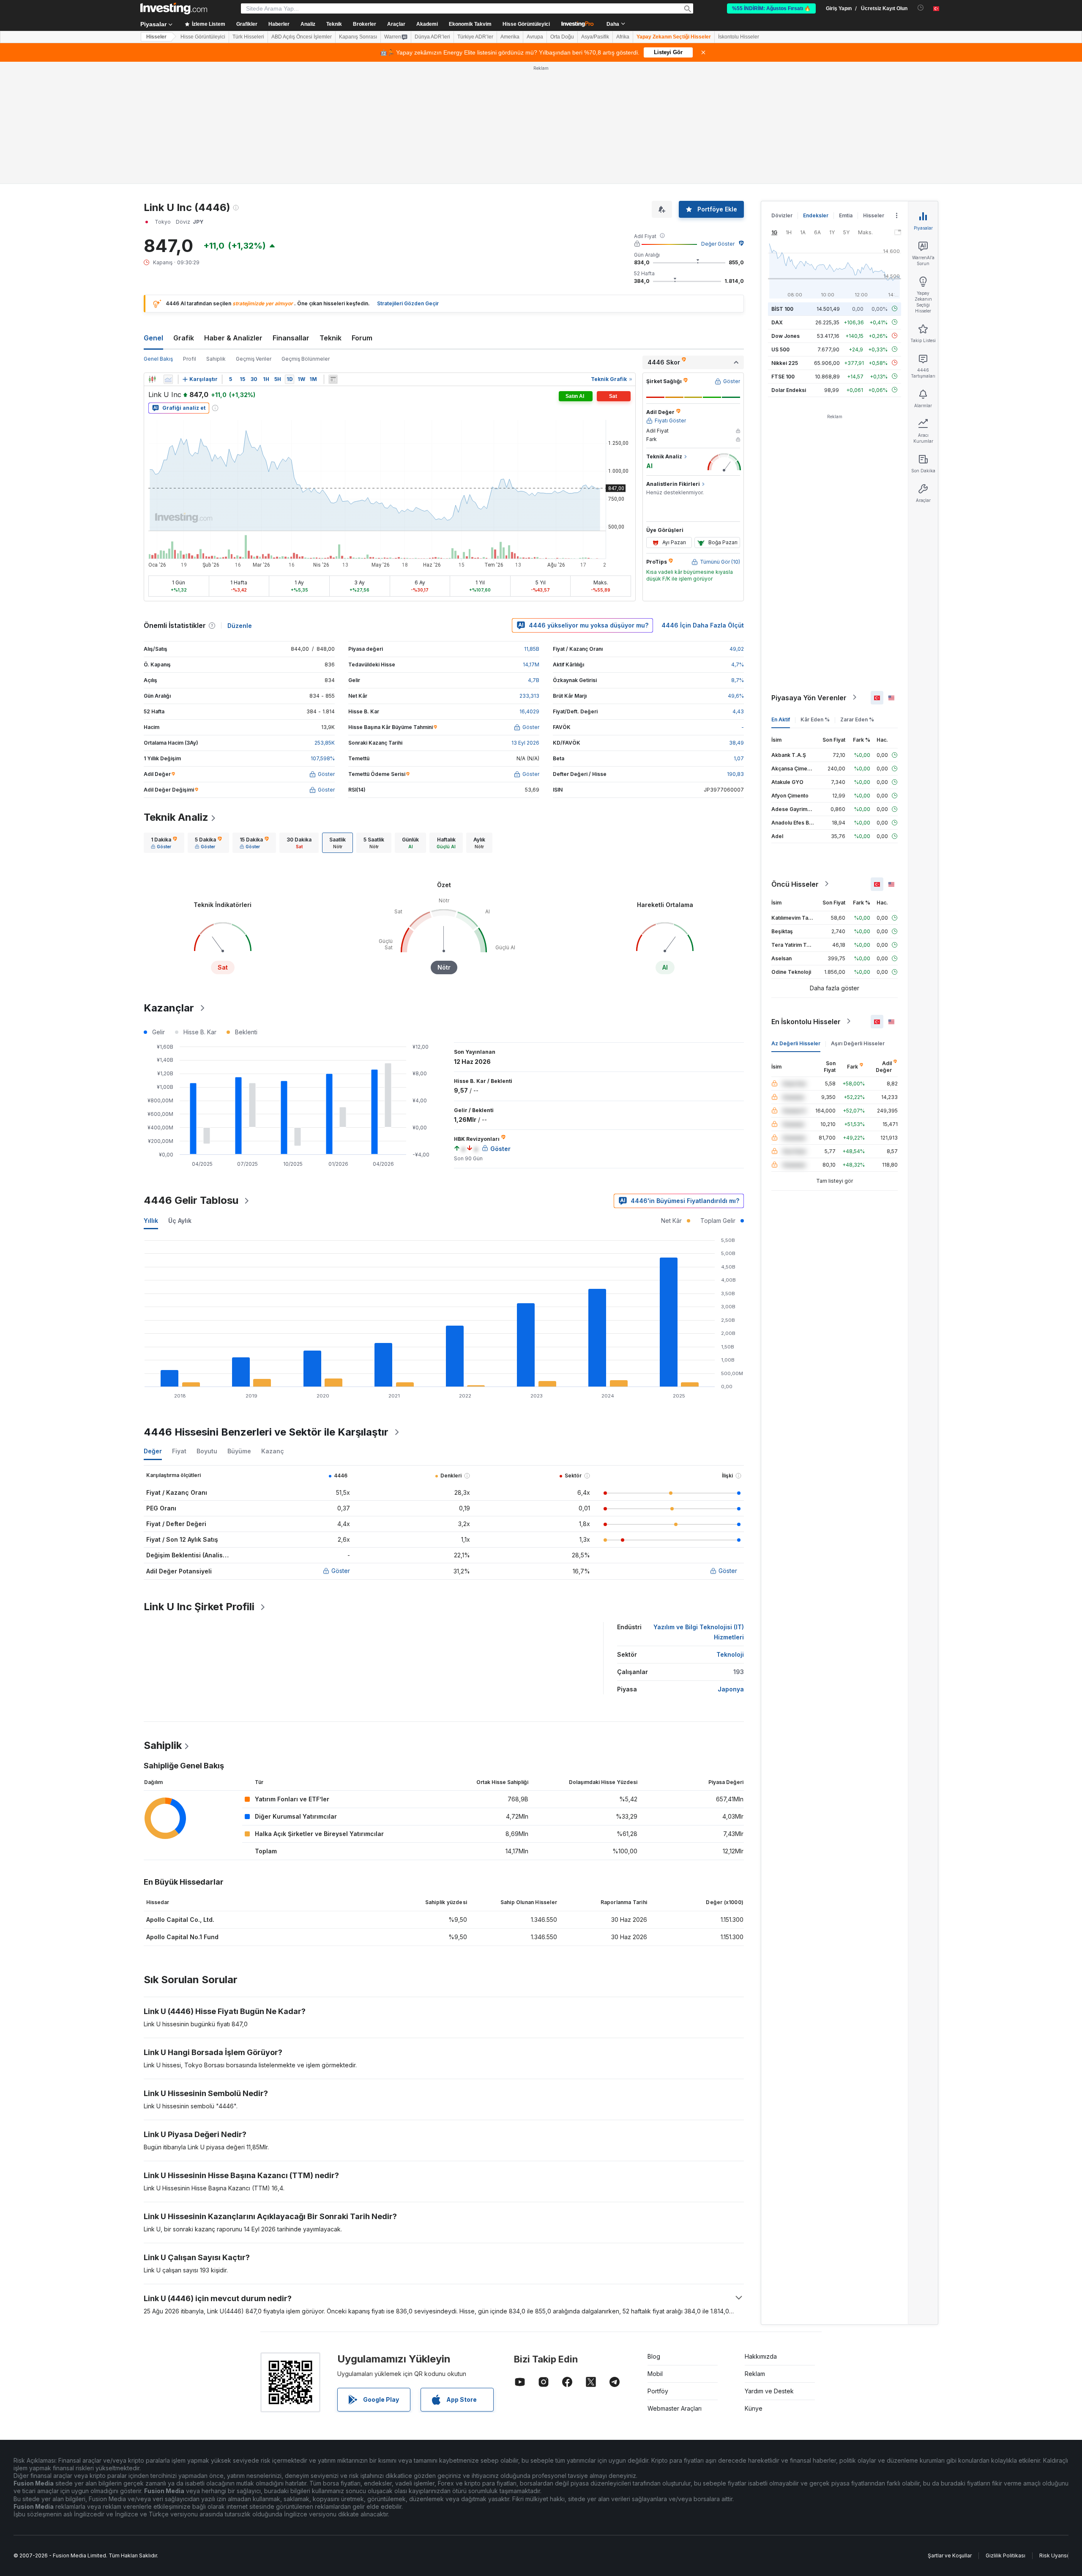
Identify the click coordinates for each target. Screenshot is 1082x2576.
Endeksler (816, 215)
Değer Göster (718, 244)
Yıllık (151, 1221)
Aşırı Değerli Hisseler (858, 1043)
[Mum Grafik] (152, 379)
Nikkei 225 (785, 363)
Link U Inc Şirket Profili (199, 1607)
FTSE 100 (783, 376)
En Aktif (781, 719)
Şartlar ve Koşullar (950, 2555)
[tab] (164, 843)
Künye (754, 2408)
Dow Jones (786, 336)
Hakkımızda (761, 2356)
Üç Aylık (180, 1221)
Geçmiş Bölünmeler (306, 359)
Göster (341, 1571)
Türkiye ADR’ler (475, 37)
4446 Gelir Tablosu (191, 1200)
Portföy (658, 2391)
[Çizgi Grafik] (168, 379)
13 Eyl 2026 (525, 743)
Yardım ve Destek (769, 2391)
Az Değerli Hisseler (796, 1043)
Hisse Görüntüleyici (526, 24)
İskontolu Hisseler (739, 37)
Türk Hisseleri (248, 37)
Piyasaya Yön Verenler (809, 697)
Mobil (655, 2374)
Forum (362, 338)
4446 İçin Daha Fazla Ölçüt (703, 625)
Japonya (731, 1689)
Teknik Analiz (176, 817)
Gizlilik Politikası (1005, 2555)
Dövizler (782, 215)
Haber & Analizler (233, 338)
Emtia (846, 215)
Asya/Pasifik (595, 37)
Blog (654, 2356)
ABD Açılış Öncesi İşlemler (302, 37)
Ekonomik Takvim (470, 24)
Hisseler (156, 37)
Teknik (331, 338)
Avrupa (535, 37)
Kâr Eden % (815, 719)
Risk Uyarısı (1054, 2555)
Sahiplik (216, 359)
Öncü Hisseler (795, 884)
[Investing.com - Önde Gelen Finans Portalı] (174, 8)
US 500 (780, 349)
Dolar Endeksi (789, 390)
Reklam (755, 2374)
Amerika (510, 37)
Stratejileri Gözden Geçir (408, 303)
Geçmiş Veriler (254, 359)
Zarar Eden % (857, 719)
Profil (190, 359)
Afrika (623, 37)
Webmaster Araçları (675, 2408)
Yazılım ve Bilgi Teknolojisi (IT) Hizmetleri (699, 1632)
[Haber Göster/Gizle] (333, 379)
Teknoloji (730, 1654)
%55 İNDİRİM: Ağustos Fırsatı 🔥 (771, 8)
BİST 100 (782, 308)
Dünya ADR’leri (432, 37)
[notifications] (921, 8)
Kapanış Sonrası (358, 37)
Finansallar (291, 338)
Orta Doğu (562, 37)
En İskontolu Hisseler (806, 1021)
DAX (777, 322)
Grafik (184, 338)
